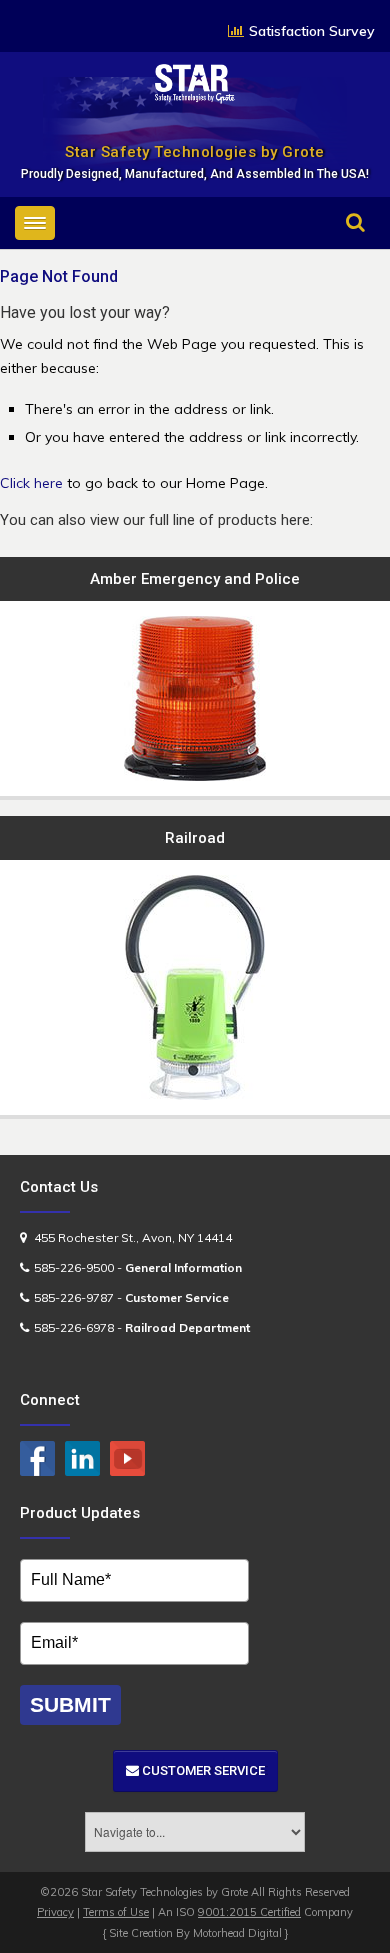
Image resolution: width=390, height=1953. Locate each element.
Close (337, 250)
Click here (31, 483)
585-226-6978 (74, 1327)
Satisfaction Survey (312, 31)
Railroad (195, 838)
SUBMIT (70, 1704)
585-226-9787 (74, 1297)
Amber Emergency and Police (195, 579)
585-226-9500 (74, 1267)
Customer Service (202, 1770)
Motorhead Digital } (241, 1933)
